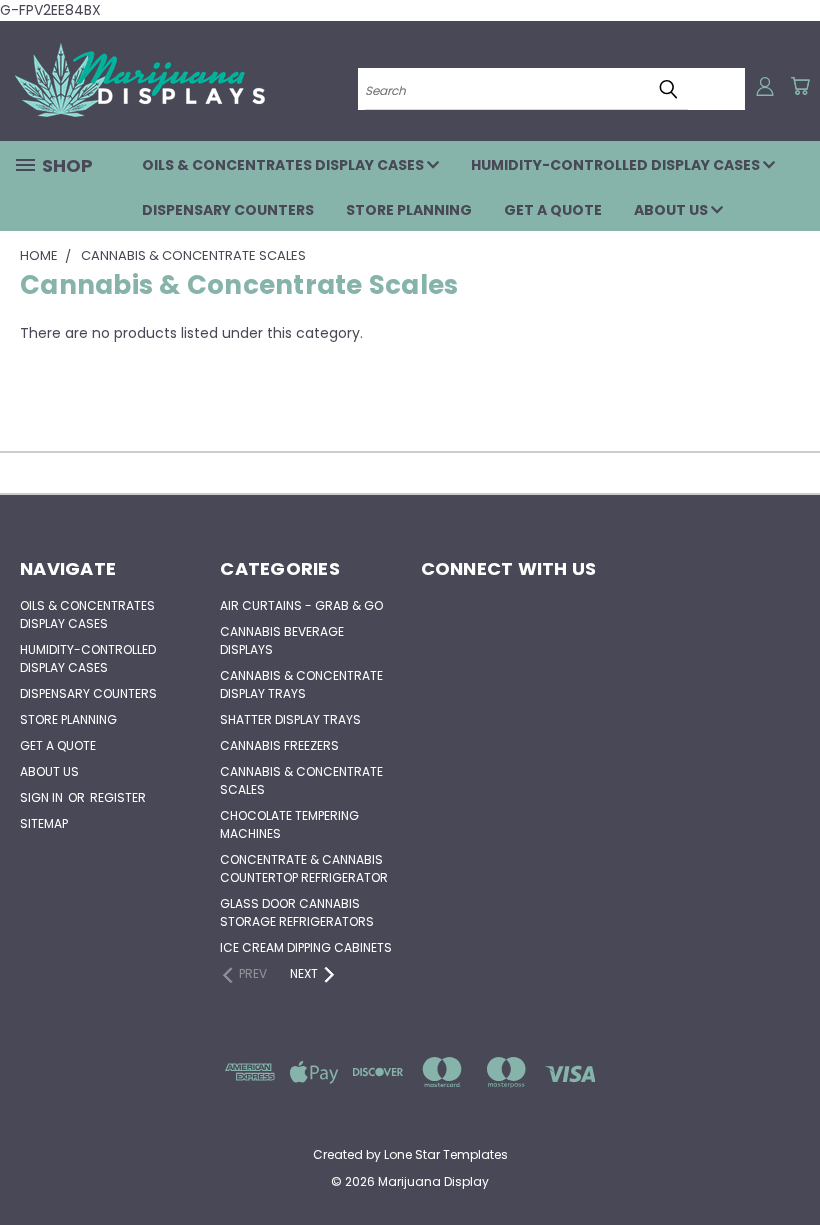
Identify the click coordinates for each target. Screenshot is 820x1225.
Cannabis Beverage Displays (282, 640)
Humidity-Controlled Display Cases (617, 165)
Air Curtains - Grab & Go (301, 605)
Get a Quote (553, 210)
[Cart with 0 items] (800, 86)
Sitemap (44, 823)
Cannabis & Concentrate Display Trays (301, 684)
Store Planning (409, 210)
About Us (672, 210)
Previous (789, 1162)
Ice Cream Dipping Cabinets (306, 947)
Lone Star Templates (446, 1154)
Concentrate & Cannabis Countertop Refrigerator (304, 868)
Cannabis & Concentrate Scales (301, 780)
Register (118, 797)
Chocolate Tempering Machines (289, 824)
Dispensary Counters (228, 210)
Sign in (43, 797)
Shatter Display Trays (290, 719)
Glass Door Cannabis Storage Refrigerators (297, 912)
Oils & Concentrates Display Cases (284, 165)
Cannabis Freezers (279, 745)
